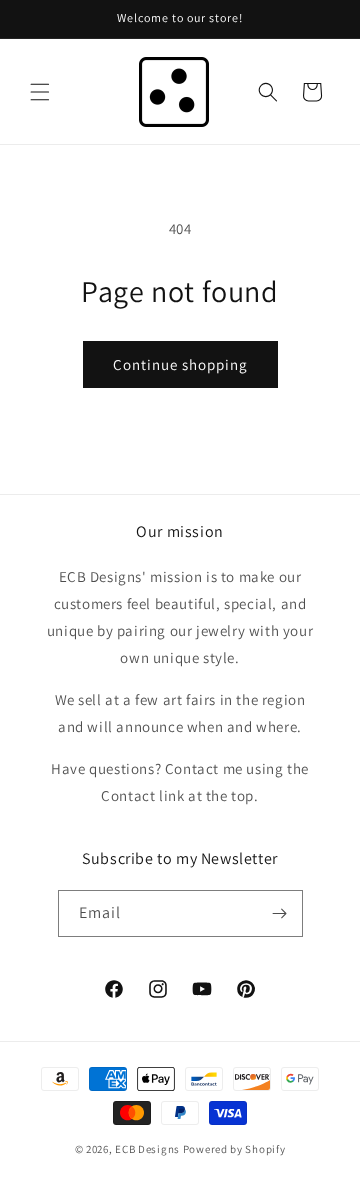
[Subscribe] (280, 913)
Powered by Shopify (234, 1149)
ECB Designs (147, 1149)
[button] (40, 92)
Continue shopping (180, 364)
